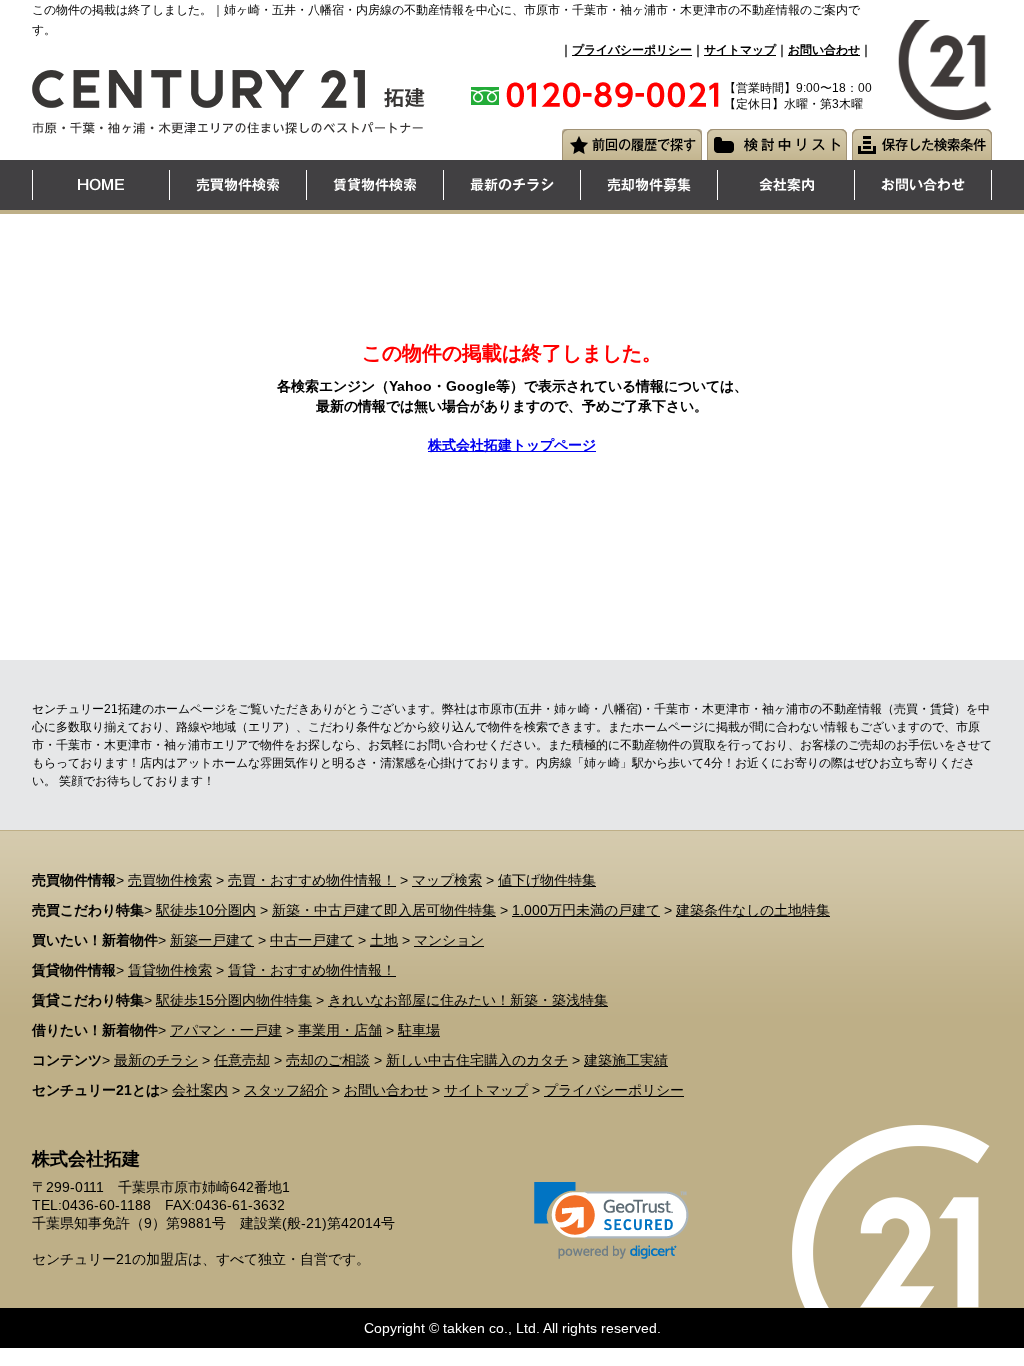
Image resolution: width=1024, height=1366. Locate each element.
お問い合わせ (824, 50)
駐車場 (419, 1030)
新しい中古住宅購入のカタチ (477, 1060)
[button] (611, 1220)
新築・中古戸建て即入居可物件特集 (384, 910)
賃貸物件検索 (170, 970)
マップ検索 (447, 880)
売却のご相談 (328, 1060)
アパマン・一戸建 (226, 1030)
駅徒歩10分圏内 (206, 910)
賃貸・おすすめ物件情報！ (312, 970)
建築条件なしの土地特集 (753, 910)
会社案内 (200, 1090)
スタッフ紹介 (286, 1090)
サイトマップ (740, 50)
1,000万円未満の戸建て (586, 910)
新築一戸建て (212, 940)
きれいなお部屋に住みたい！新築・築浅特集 (468, 1000)
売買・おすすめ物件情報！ (312, 880)
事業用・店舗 (340, 1030)
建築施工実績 (626, 1060)
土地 (384, 940)
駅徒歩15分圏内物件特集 (234, 1000)
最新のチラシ (156, 1060)
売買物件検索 (170, 880)
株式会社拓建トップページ (512, 445)
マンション (449, 940)
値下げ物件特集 (547, 880)
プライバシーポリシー (632, 50)
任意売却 (242, 1060)
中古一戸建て (312, 940)
